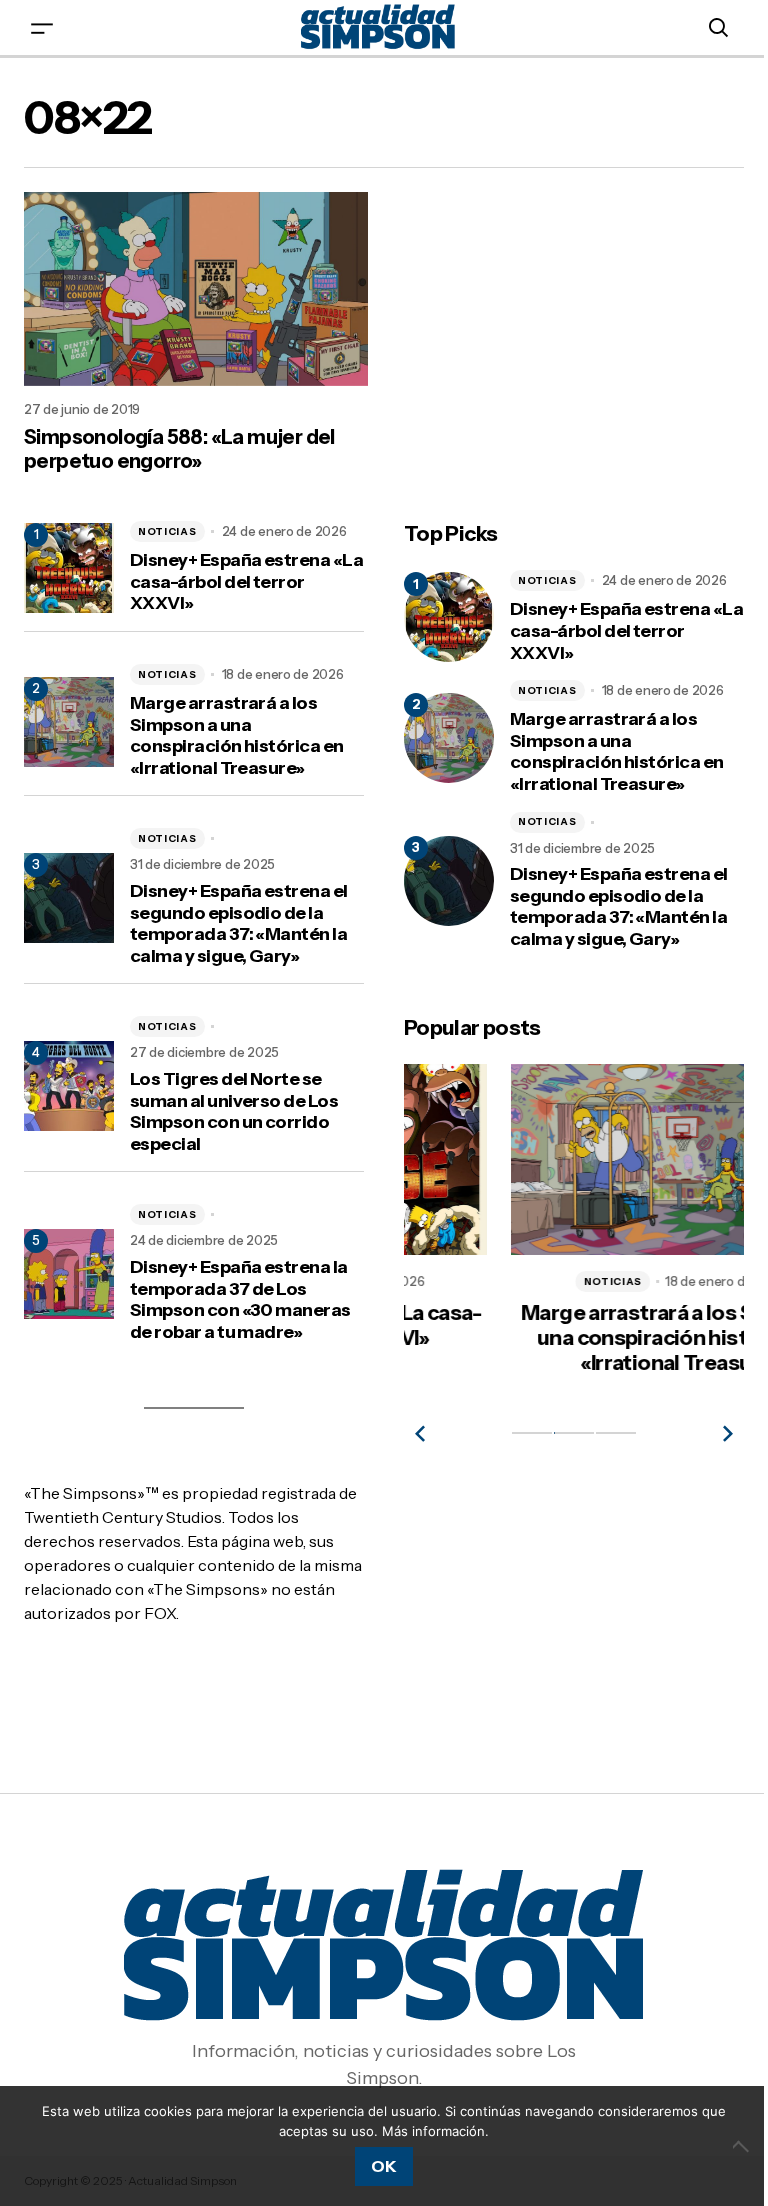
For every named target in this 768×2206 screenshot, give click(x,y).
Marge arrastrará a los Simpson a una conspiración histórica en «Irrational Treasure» (237, 736)
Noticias (167, 531)
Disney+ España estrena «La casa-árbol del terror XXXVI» (246, 582)
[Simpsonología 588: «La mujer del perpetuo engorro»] (196, 289)
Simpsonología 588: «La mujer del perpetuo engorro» (179, 449)
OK (383, 2166)
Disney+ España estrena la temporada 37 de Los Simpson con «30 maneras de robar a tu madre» (240, 1300)
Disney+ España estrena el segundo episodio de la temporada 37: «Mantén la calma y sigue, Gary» (239, 924)
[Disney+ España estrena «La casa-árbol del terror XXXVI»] (449, 617)
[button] (42, 27)
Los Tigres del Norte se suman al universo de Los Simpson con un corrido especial (234, 1112)
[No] (743, 2146)
